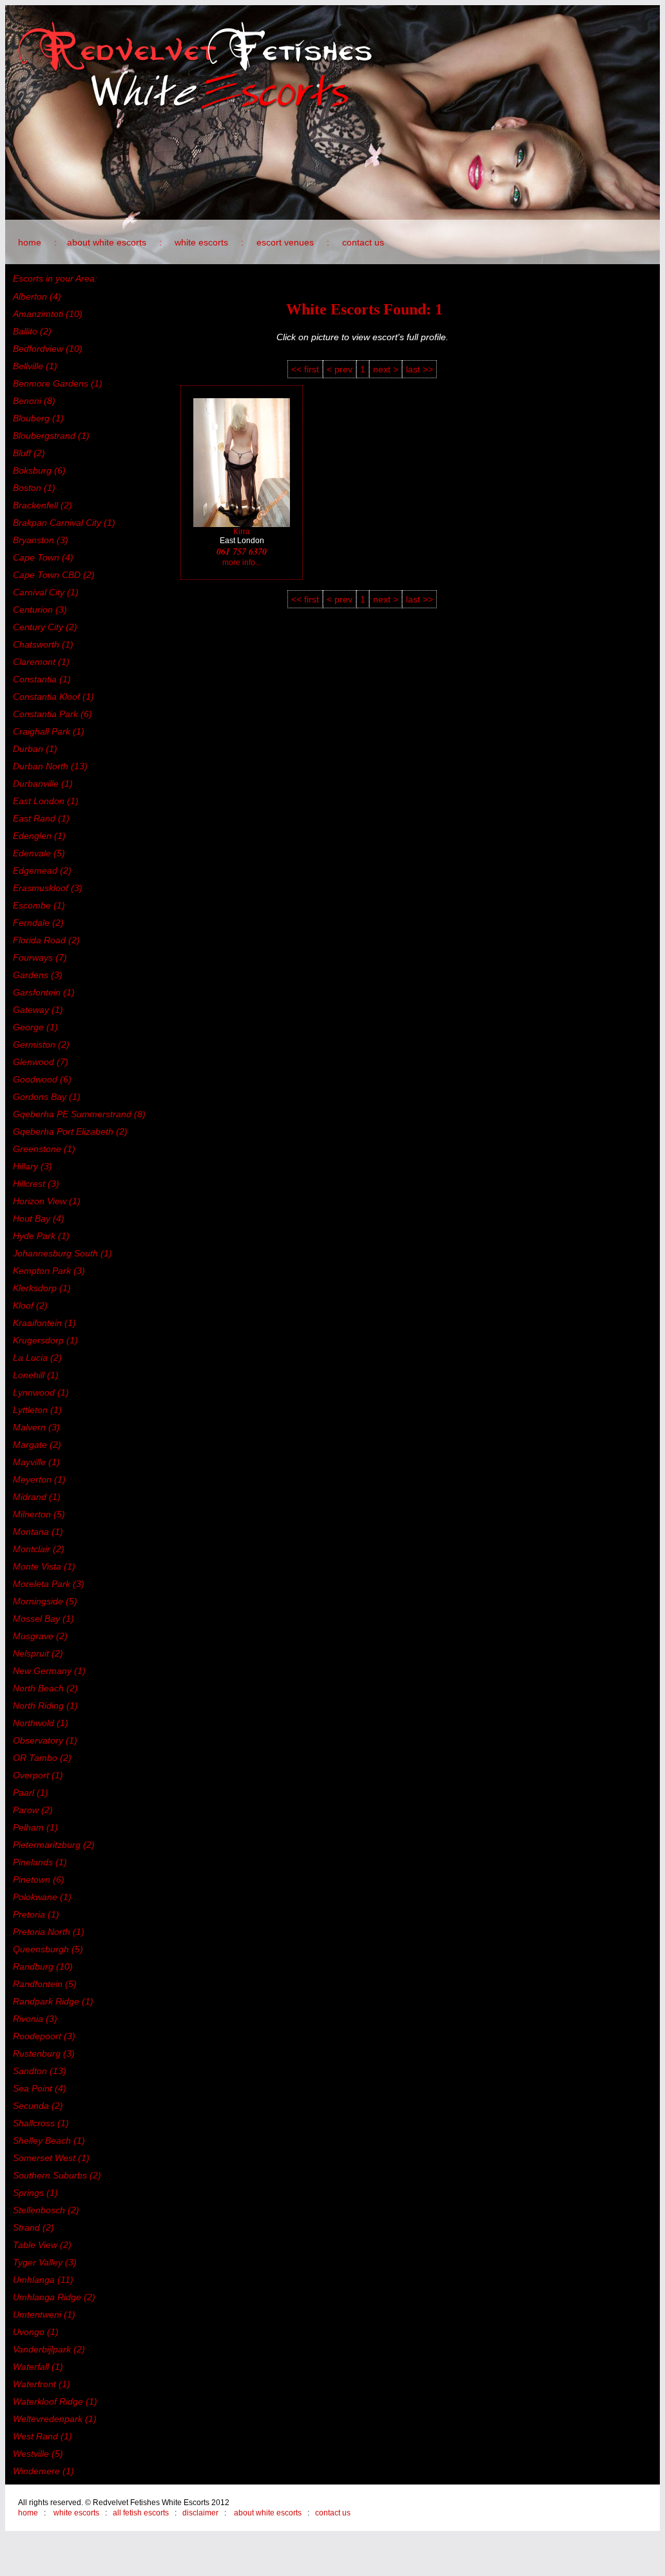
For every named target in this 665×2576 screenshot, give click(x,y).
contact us (363, 242)
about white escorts (107, 242)
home (30, 242)
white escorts (201, 242)
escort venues (285, 242)
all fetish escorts (141, 2513)
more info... (242, 562)
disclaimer (200, 2513)
